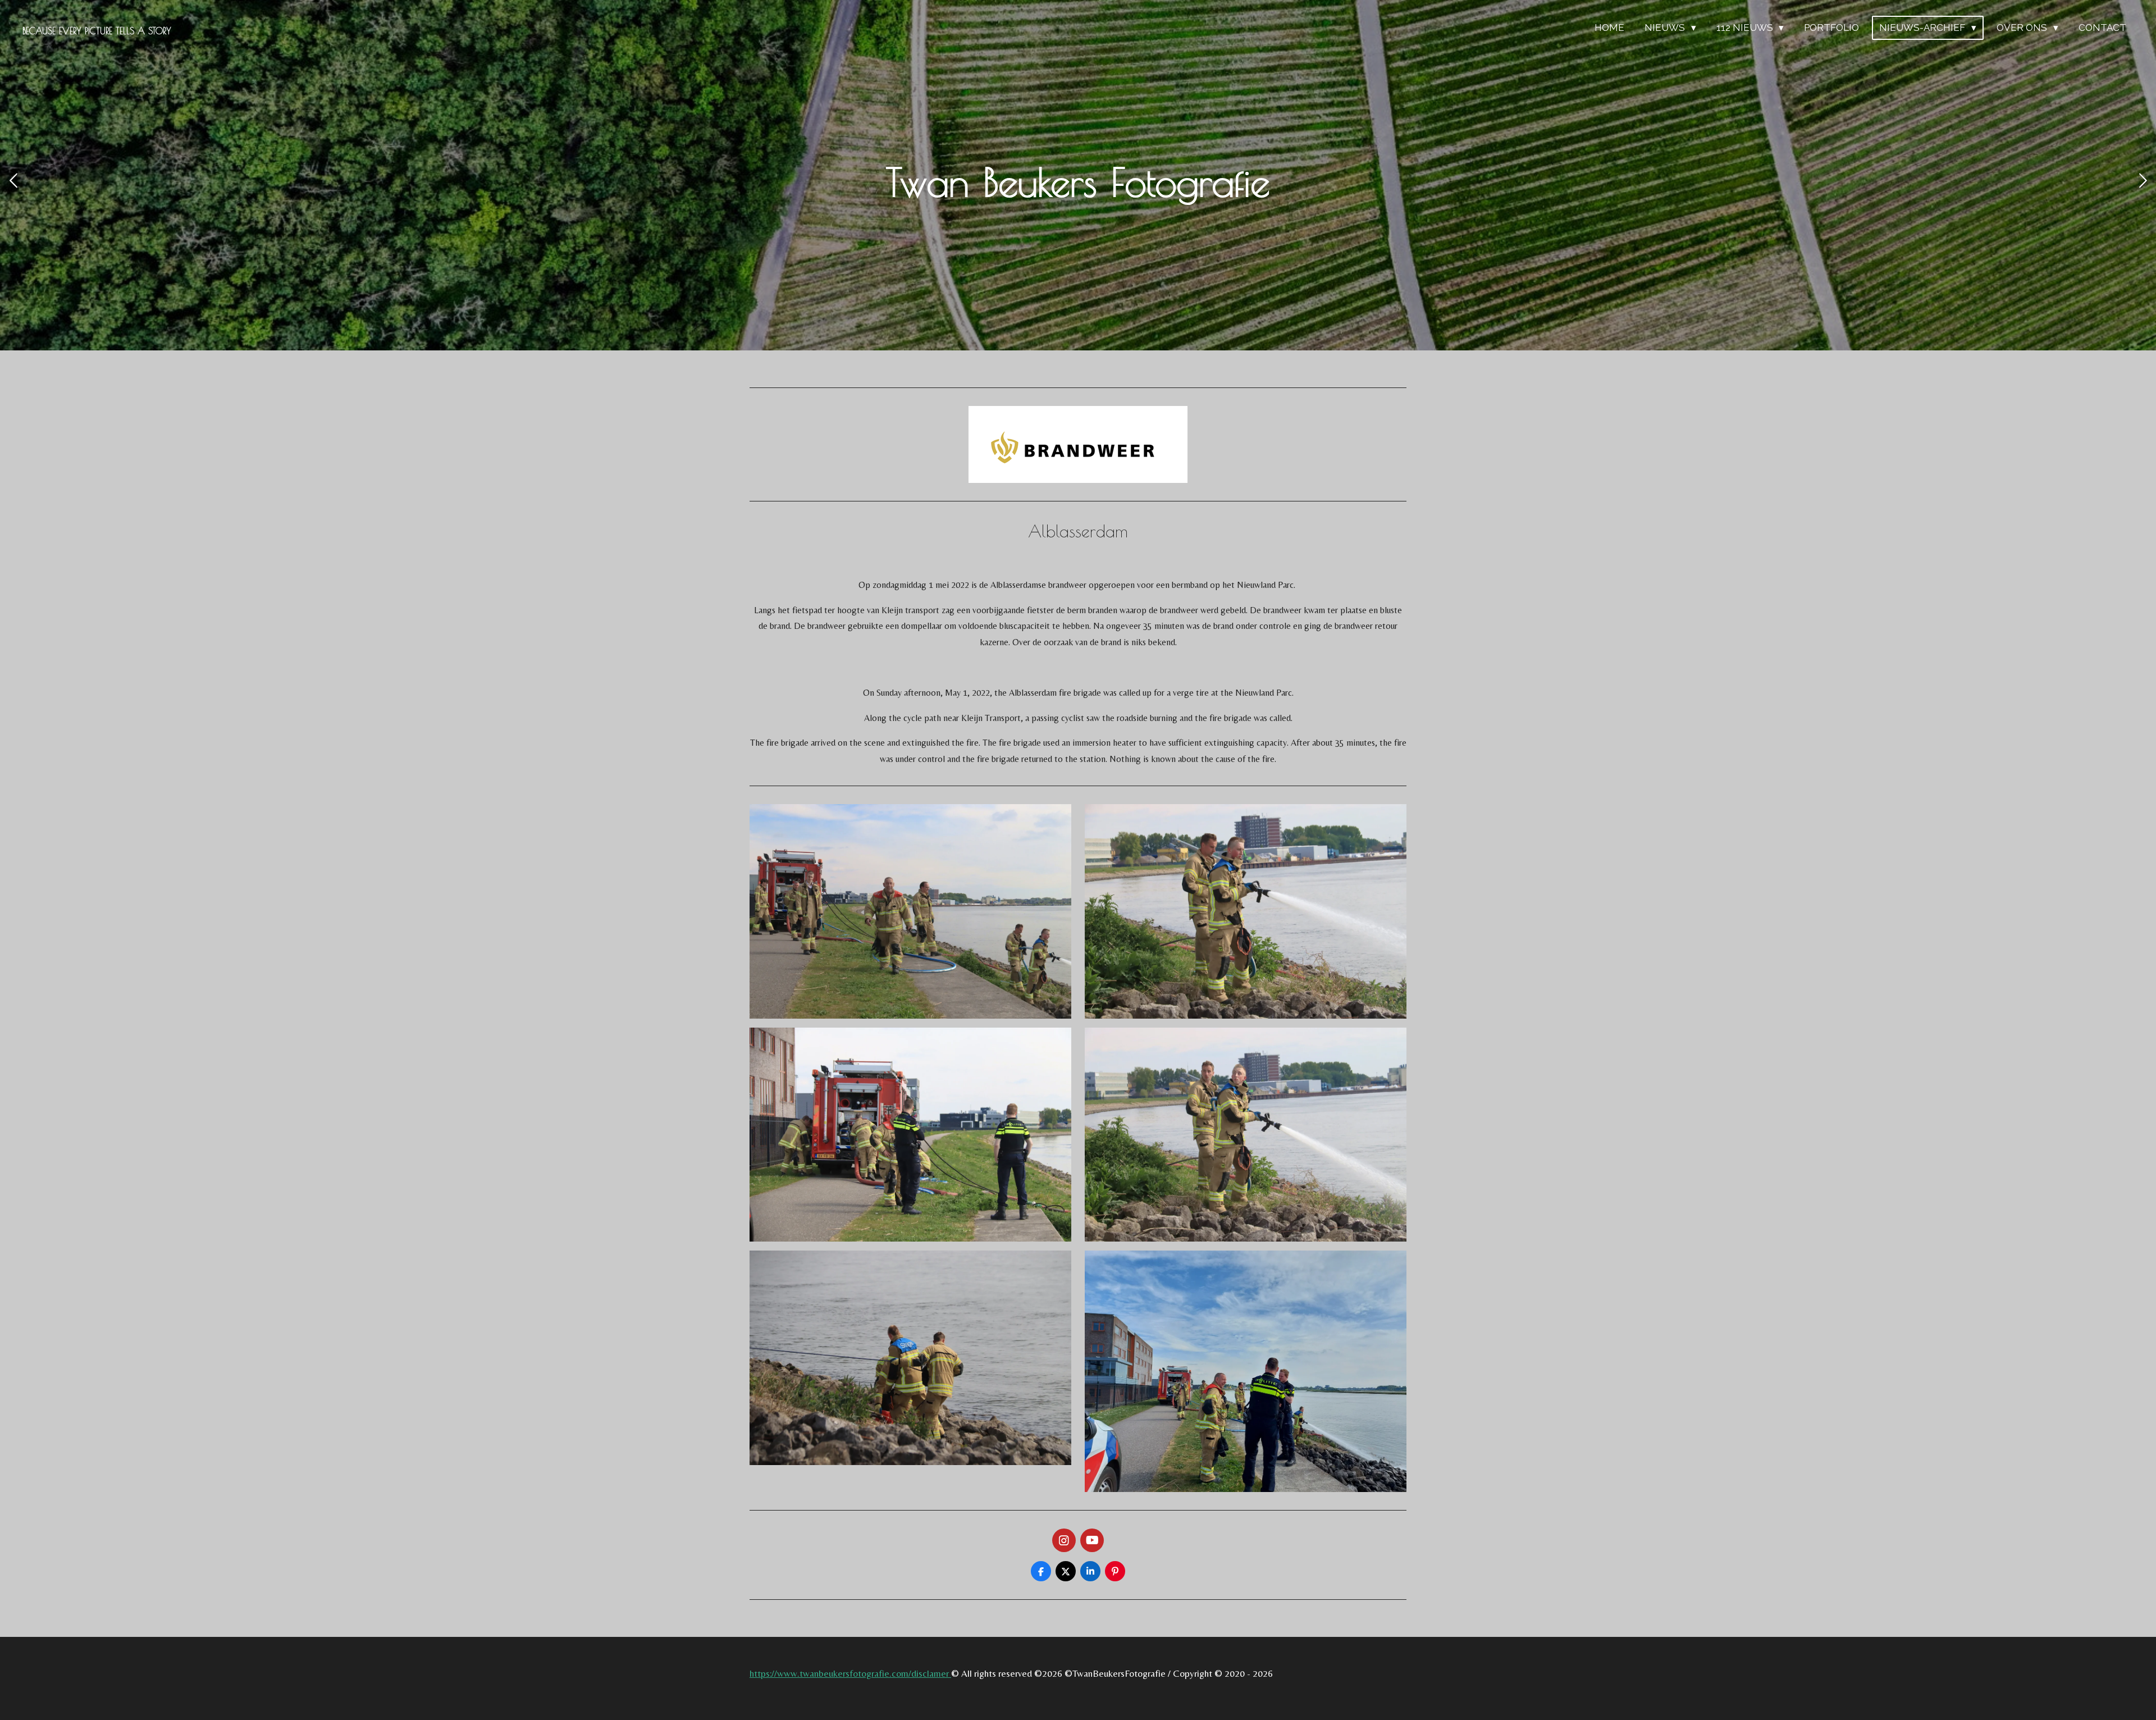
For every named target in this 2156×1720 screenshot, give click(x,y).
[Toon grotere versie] (910, 911)
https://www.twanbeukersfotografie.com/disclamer (850, 1673)
